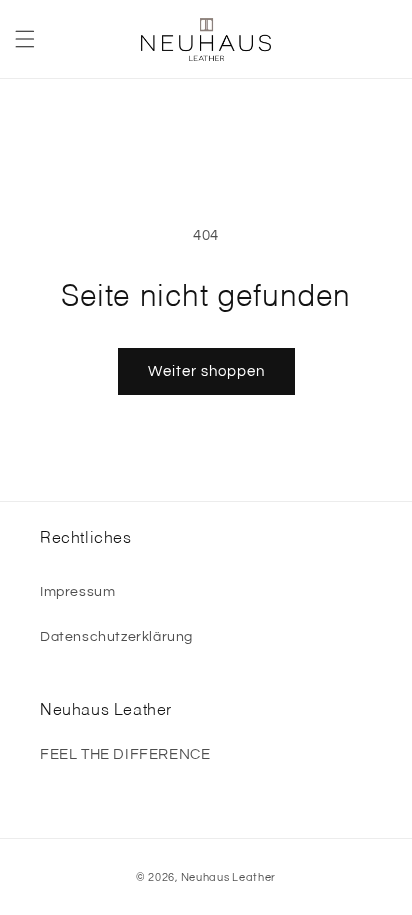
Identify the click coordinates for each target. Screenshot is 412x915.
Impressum (77, 592)
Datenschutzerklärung (116, 637)
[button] (25, 39)
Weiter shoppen (206, 371)
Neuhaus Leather (229, 877)
